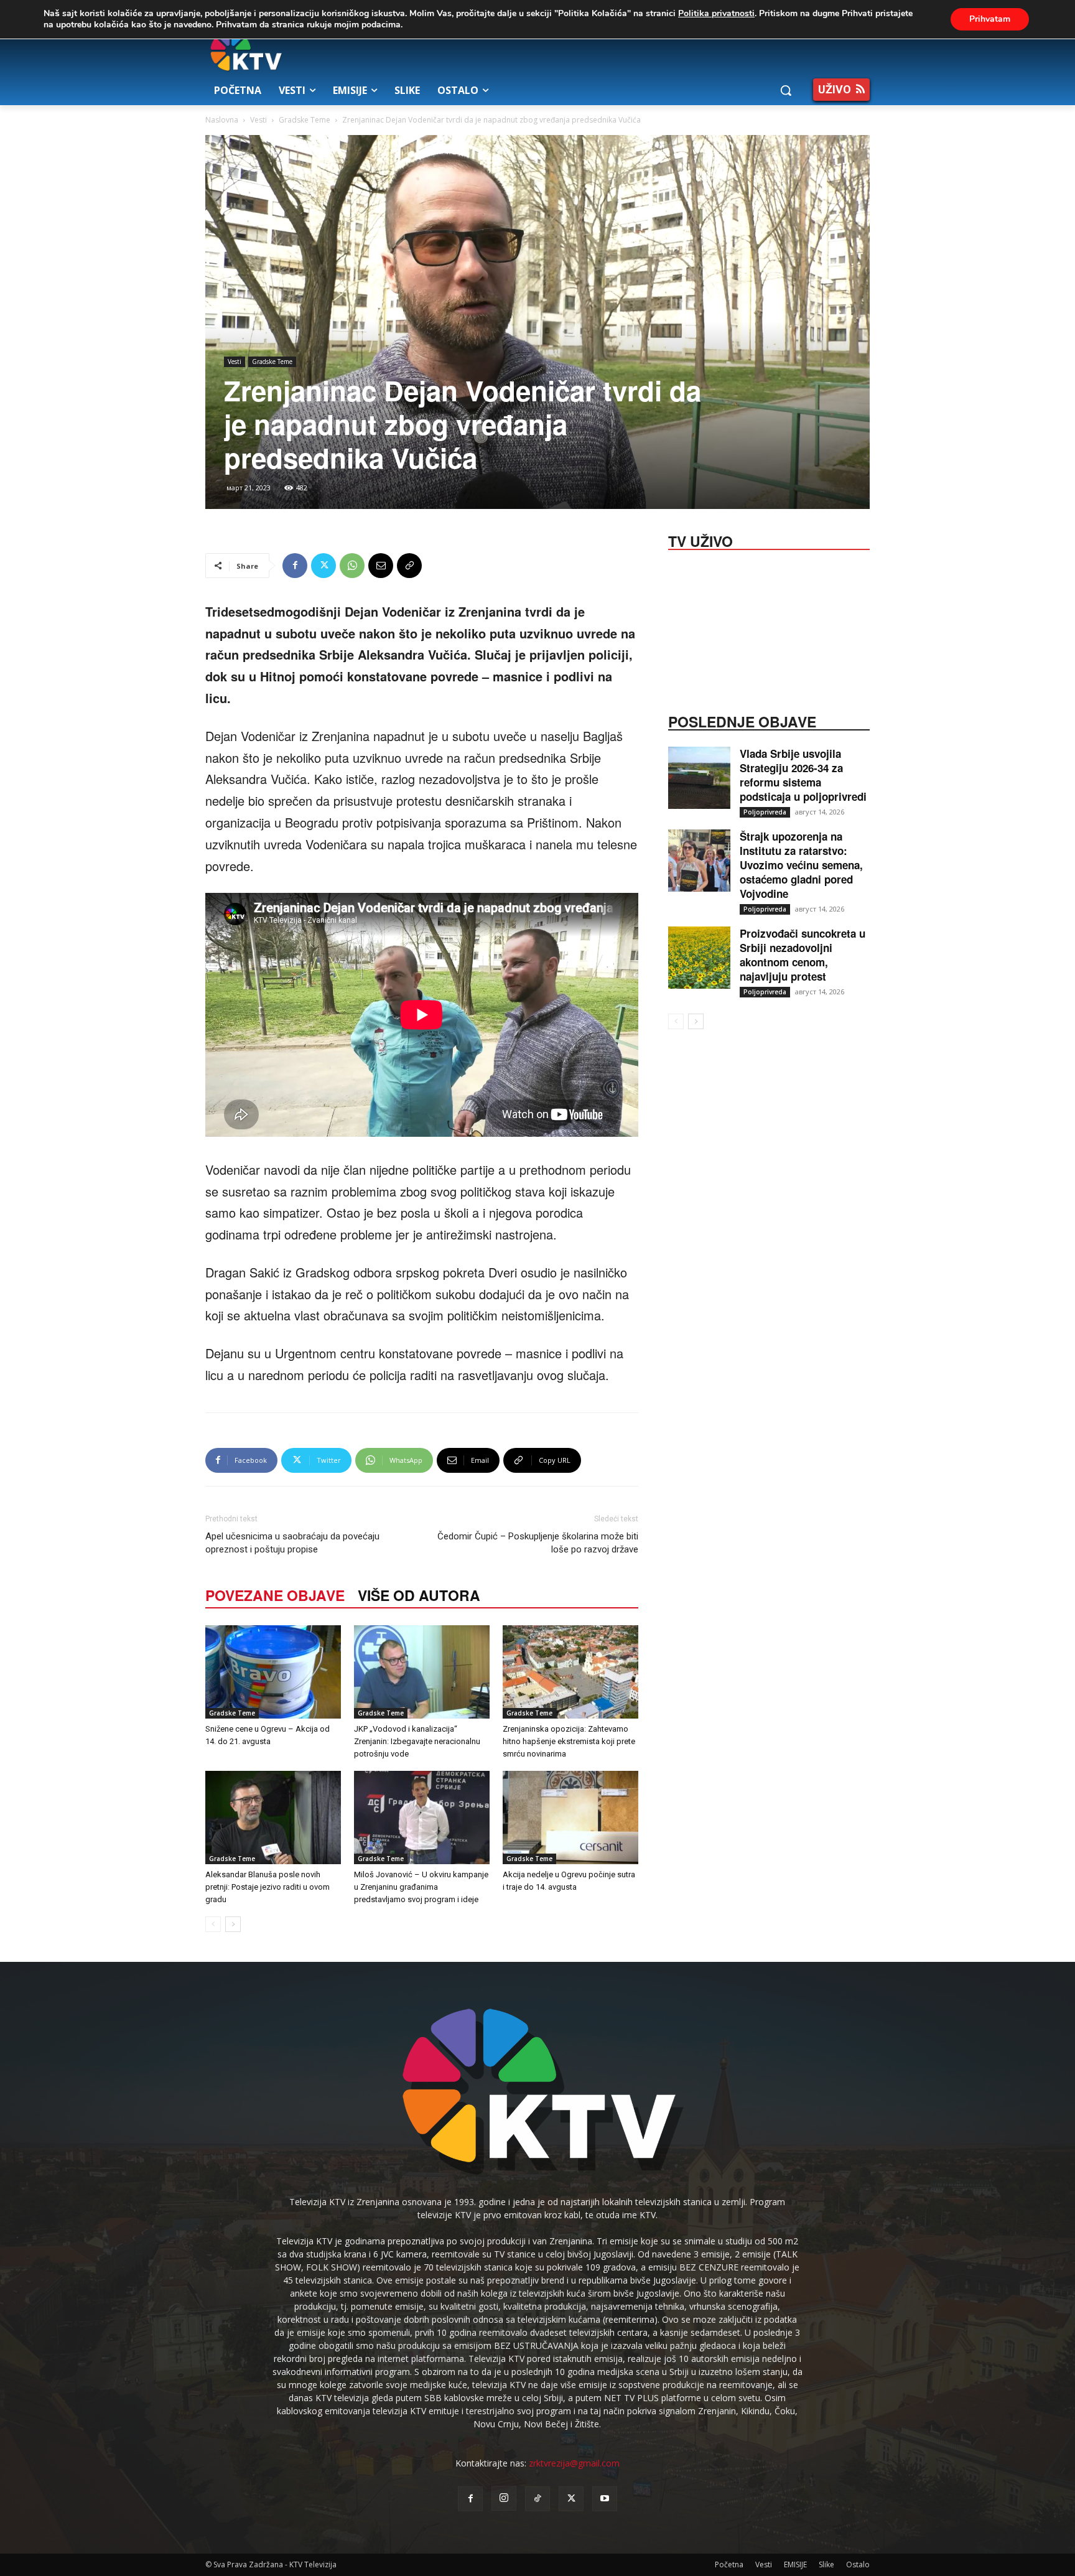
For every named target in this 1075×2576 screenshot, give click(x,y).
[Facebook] (295, 566)
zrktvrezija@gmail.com (574, 2463)
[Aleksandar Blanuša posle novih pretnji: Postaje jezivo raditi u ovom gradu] (273, 1818)
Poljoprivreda (765, 812)
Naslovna (222, 120)
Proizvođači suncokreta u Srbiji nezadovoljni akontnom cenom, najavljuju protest (803, 955)
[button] (786, 90)
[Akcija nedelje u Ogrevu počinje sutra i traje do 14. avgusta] (570, 1818)
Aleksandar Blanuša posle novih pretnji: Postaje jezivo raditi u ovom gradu (268, 1887)
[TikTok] (537, 2499)
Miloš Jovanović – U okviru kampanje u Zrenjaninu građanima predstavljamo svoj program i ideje (421, 1887)
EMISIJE (795, 2564)
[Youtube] (605, 2499)
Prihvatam (990, 19)
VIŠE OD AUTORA (419, 1595)
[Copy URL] (409, 566)
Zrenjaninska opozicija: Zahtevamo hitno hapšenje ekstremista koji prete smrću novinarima (569, 1741)
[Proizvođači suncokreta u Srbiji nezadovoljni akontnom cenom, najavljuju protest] (699, 958)
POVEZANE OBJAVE (275, 1595)
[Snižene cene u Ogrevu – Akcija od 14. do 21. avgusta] (273, 1672)
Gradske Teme (305, 120)
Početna (729, 2564)
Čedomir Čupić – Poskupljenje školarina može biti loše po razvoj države (538, 1543)
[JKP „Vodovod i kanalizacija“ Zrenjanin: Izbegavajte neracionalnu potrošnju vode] (422, 1672)
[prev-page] (213, 1924)
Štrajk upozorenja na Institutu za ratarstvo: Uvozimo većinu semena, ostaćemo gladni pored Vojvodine (801, 865)
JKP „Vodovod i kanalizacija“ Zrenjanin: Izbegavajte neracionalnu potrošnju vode (417, 1741)
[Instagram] (504, 2498)
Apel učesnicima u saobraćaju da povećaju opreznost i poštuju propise (292, 1543)
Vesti (258, 120)
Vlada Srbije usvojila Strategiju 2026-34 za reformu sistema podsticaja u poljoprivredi (803, 775)
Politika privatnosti (716, 13)
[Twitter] (323, 566)
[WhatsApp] (352, 566)
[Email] (381, 566)
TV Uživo (700, 540)
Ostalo (858, 2564)
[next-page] (233, 1924)
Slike (826, 2564)
